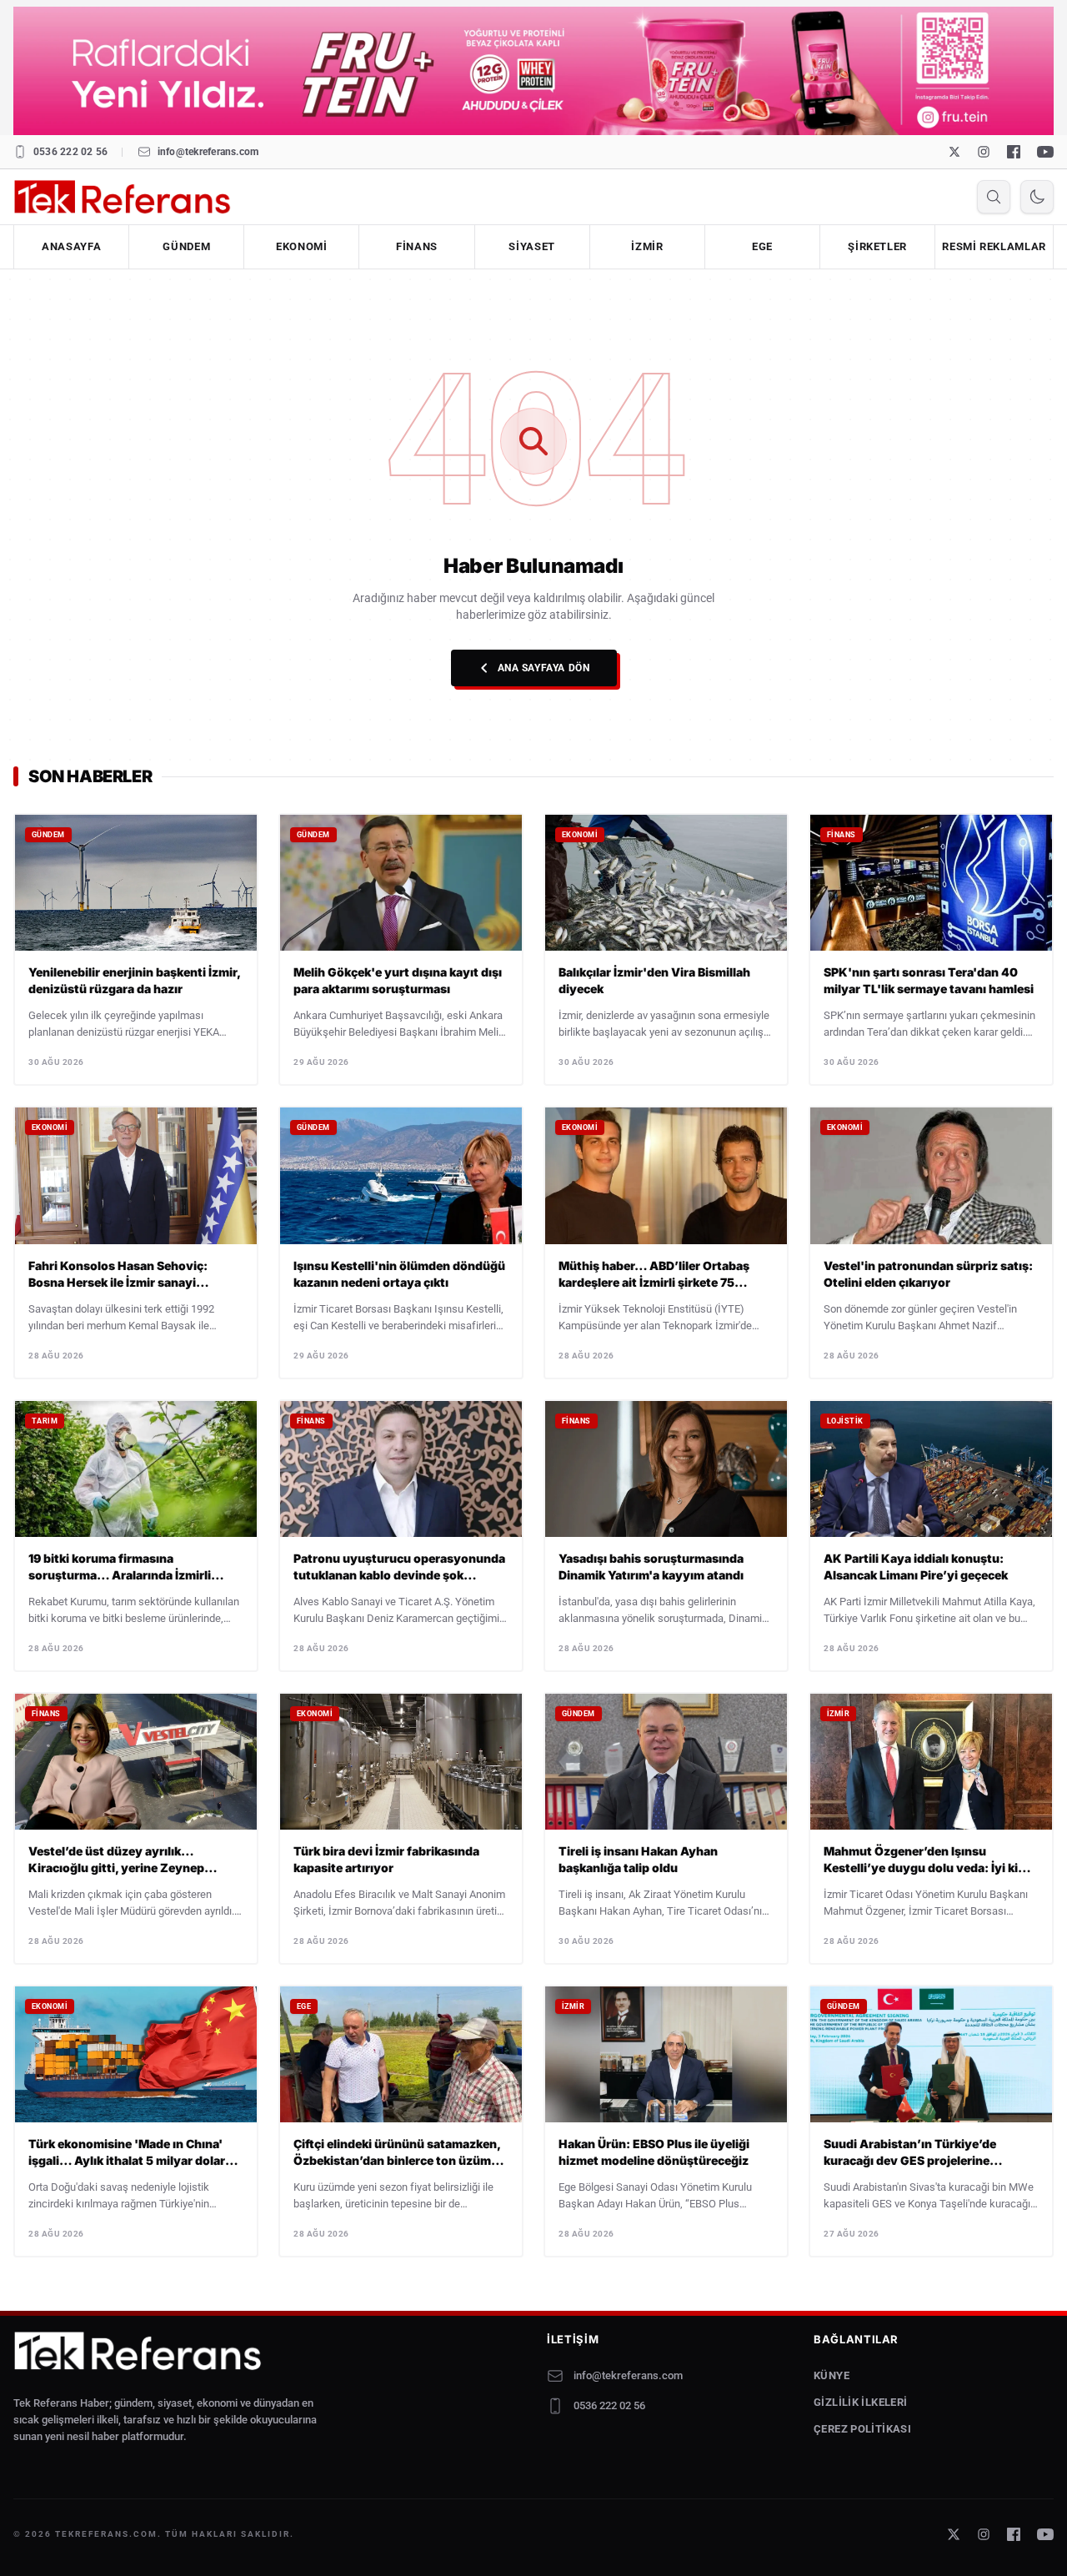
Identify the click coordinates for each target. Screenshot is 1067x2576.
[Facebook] (1014, 152)
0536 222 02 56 (70, 152)
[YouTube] (1045, 152)
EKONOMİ (302, 246)
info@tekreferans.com (208, 152)
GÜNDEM (186, 246)
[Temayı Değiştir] (1037, 197)
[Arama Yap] (994, 197)
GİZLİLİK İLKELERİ (861, 2402)
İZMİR (647, 246)
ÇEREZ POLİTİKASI (862, 2429)
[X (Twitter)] (954, 152)
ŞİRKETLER (877, 246)
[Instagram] (984, 152)
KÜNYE (832, 2375)
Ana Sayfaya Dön (544, 668)
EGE (762, 246)
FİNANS (417, 246)
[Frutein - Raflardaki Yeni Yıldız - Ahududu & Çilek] (533, 71)
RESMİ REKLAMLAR (994, 246)
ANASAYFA (71, 246)
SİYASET (532, 246)
